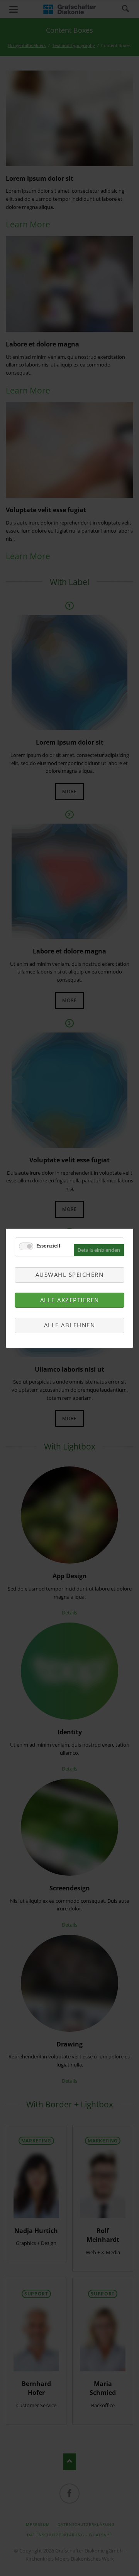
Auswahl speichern (70, 1275)
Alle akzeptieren (70, 1300)
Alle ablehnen (70, 1325)
